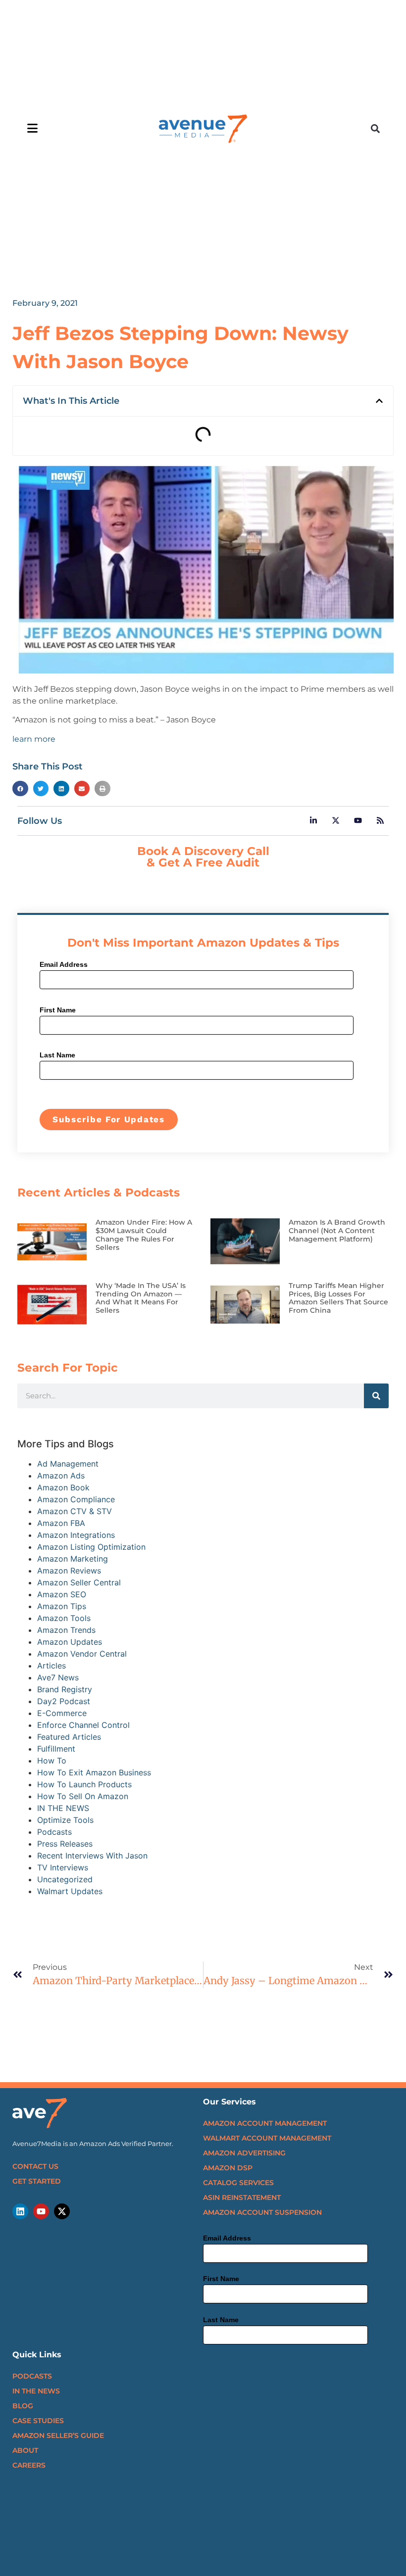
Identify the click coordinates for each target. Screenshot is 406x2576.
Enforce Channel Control (83, 1725)
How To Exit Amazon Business (94, 1772)
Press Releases (65, 1844)
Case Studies (38, 2421)
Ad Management (68, 1464)
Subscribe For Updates (109, 1119)
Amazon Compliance (76, 1499)
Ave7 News (58, 1677)
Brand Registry (65, 1689)
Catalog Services (238, 2183)
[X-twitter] (62, 2211)
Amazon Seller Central (79, 1582)
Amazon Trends (66, 1630)
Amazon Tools (64, 1618)
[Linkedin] (20, 2211)
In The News (36, 2391)
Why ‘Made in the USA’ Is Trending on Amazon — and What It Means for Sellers (141, 1298)
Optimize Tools (65, 1820)
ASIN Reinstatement (242, 2197)
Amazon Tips (62, 1606)
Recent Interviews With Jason (92, 1856)
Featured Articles (69, 1737)
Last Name (57, 1055)
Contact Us (35, 2166)
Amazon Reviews (69, 1571)
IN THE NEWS (63, 1808)
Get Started (37, 2181)
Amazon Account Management (265, 2123)
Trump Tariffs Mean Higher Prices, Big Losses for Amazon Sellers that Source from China (338, 1298)
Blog (23, 2406)
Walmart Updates (70, 1891)
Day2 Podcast (64, 1701)
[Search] (376, 1396)
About (25, 2450)
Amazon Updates (70, 1642)
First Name (58, 1010)
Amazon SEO (62, 1594)
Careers (29, 2465)
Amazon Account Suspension (262, 2212)
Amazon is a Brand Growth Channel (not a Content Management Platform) (337, 1231)
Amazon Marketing (73, 1559)
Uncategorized (65, 1879)
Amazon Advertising (244, 2153)
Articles (51, 1666)
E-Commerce (62, 1713)
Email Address (64, 964)
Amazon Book (63, 1487)
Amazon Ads (61, 1476)
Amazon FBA (61, 1523)
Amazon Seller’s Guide (58, 2435)
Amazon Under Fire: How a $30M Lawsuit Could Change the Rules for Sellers (144, 1235)
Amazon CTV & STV (75, 1511)
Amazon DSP (228, 2168)
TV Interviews (63, 1867)
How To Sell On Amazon (83, 1796)
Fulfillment (56, 1749)
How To (52, 1761)
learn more (34, 739)
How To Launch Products (84, 1784)
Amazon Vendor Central (82, 1654)
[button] (376, 129)
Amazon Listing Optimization (91, 1547)
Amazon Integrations (76, 1535)
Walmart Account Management (267, 2138)
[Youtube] (41, 2211)
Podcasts (54, 1832)
